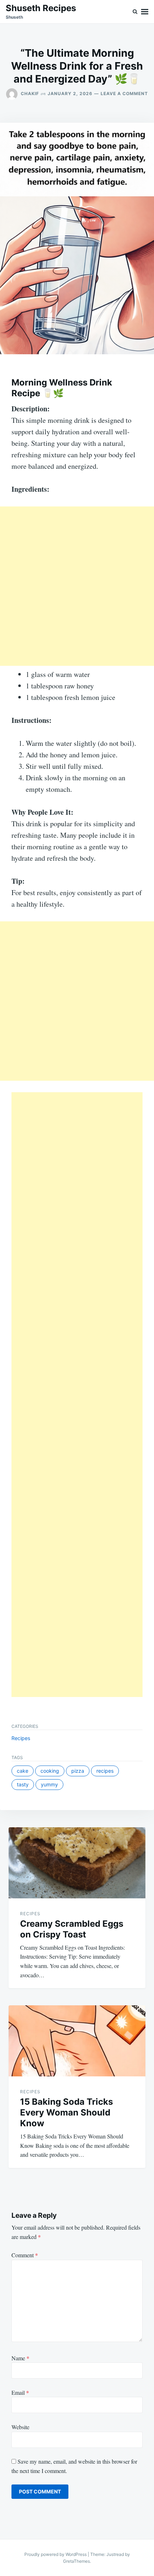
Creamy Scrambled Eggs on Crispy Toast (72, 1929)
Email (20, 2392)
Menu (145, 12)
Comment (25, 2255)
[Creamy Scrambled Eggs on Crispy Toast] (77, 1863)
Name (20, 2358)
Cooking (50, 1771)
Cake (23, 1771)
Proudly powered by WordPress (56, 2554)
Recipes (21, 1738)
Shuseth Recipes (41, 8)
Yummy (49, 1784)
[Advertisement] (77, 586)
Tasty (23, 1784)
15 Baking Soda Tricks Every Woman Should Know (66, 2112)
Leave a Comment (124, 93)
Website (20, 2427)
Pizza (78, 1771)
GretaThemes (76, 2561)
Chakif (30, 93)
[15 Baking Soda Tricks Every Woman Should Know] (77, 2041)
